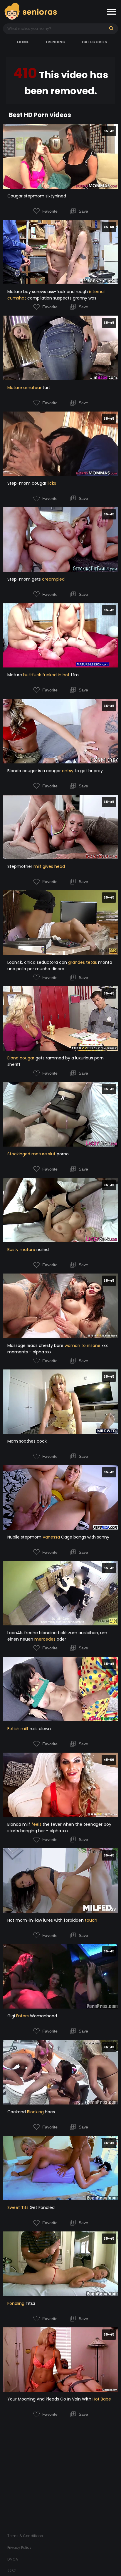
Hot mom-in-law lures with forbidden (46, 1920)
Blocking (35, 2112)
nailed (42, 1250)
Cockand (17, 2112)
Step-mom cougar (27, 483)
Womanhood (43, 2016)
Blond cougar (21, 1058)
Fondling (16, 2303)
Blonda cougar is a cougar (35, 771)
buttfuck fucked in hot (46, 675)
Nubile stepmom (25, 1537)
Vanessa (51, 1537)
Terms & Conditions (25, 2536)
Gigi (12, 2016)
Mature (15, 675)
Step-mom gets (25, 579)
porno (62, 1154)
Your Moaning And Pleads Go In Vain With (50, 2399)
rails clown (40, 1729)
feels (36, 1824)
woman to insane (83, 1345)
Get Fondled (42, 2207)
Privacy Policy (19, 2547)
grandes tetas (83, 962)
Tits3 (30, 2303)
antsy (68, 771)
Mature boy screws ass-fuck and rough (48, 292)
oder (61, 1639)
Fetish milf (18, 1729)
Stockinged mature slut (31, 1154)
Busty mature (21, 1250)
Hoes (49, 2112)
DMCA (13, 2559)
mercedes (45, 1639)
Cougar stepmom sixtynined (37, 196)
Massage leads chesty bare (36, 1345)
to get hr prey (88, 771)
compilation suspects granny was (61, 298)
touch (91, 1920)
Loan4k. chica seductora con (38, 962)
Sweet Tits (18, 2207)
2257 (12, 2571)
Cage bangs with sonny (85, 1537)
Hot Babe (102, 2399)
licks (52, 483)
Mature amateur (24, 388)
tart (46, 388)
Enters (22, 2016)
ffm (74, 675)
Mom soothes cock (27, 1441)
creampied (53, 579)
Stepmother (20, 866)
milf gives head (49, 866)
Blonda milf (19, 1824)
